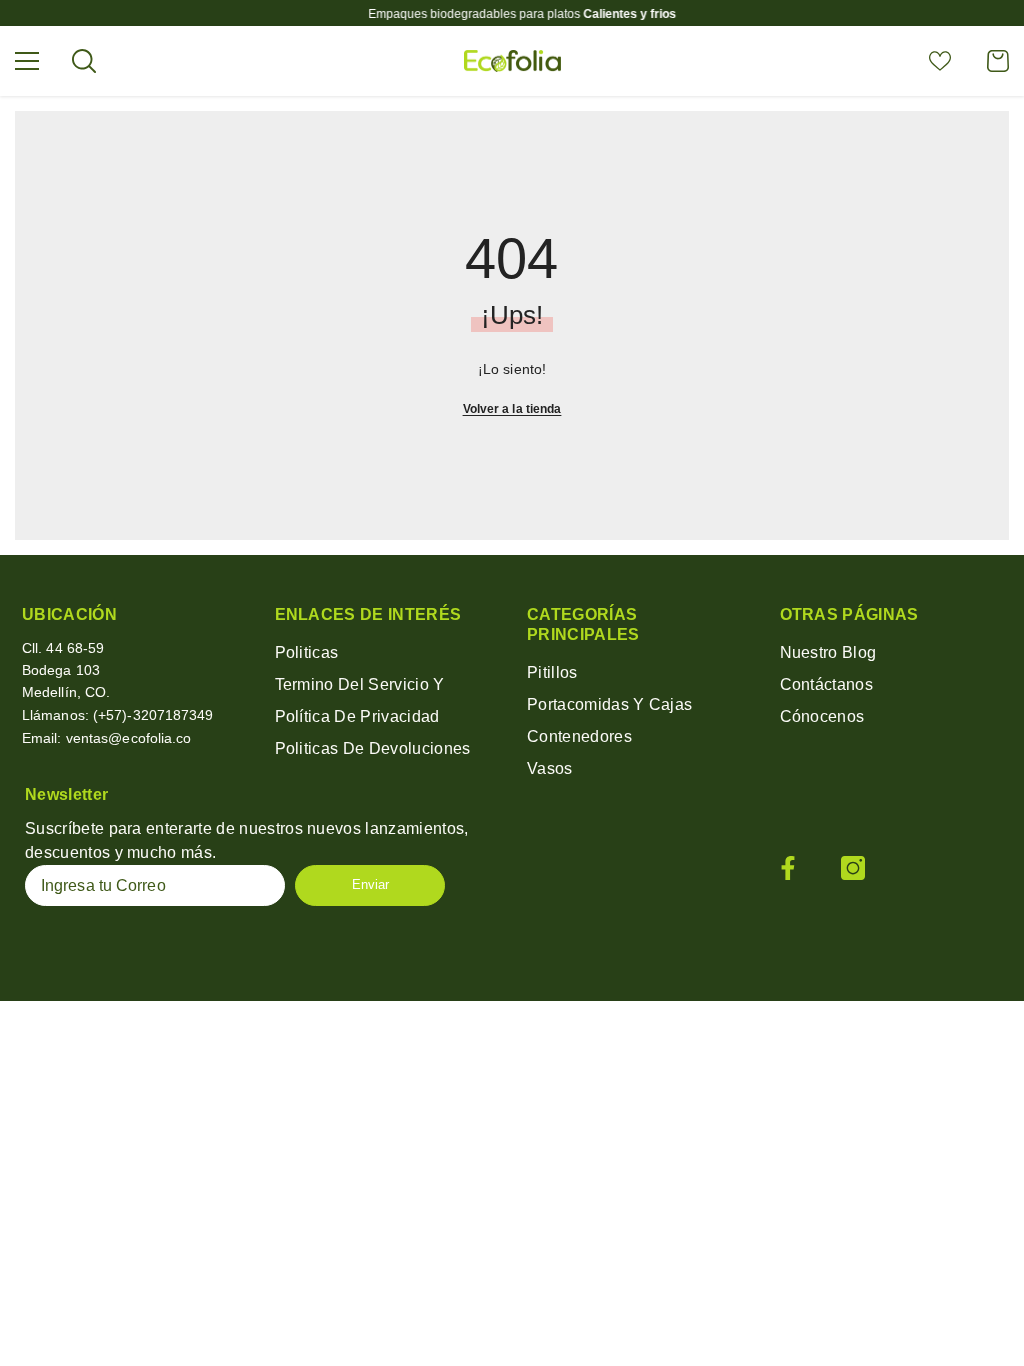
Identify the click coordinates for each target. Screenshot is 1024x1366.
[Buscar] (84, 61)
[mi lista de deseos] (940, 61)
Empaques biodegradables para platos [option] (512, 14)
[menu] (27, 61)
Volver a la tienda (512, 409)
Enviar (370, 884)
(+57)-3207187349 (153, 715)
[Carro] (998, 61)
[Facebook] (788, 868)
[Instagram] (853, 868)
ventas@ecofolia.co (129, 738)
